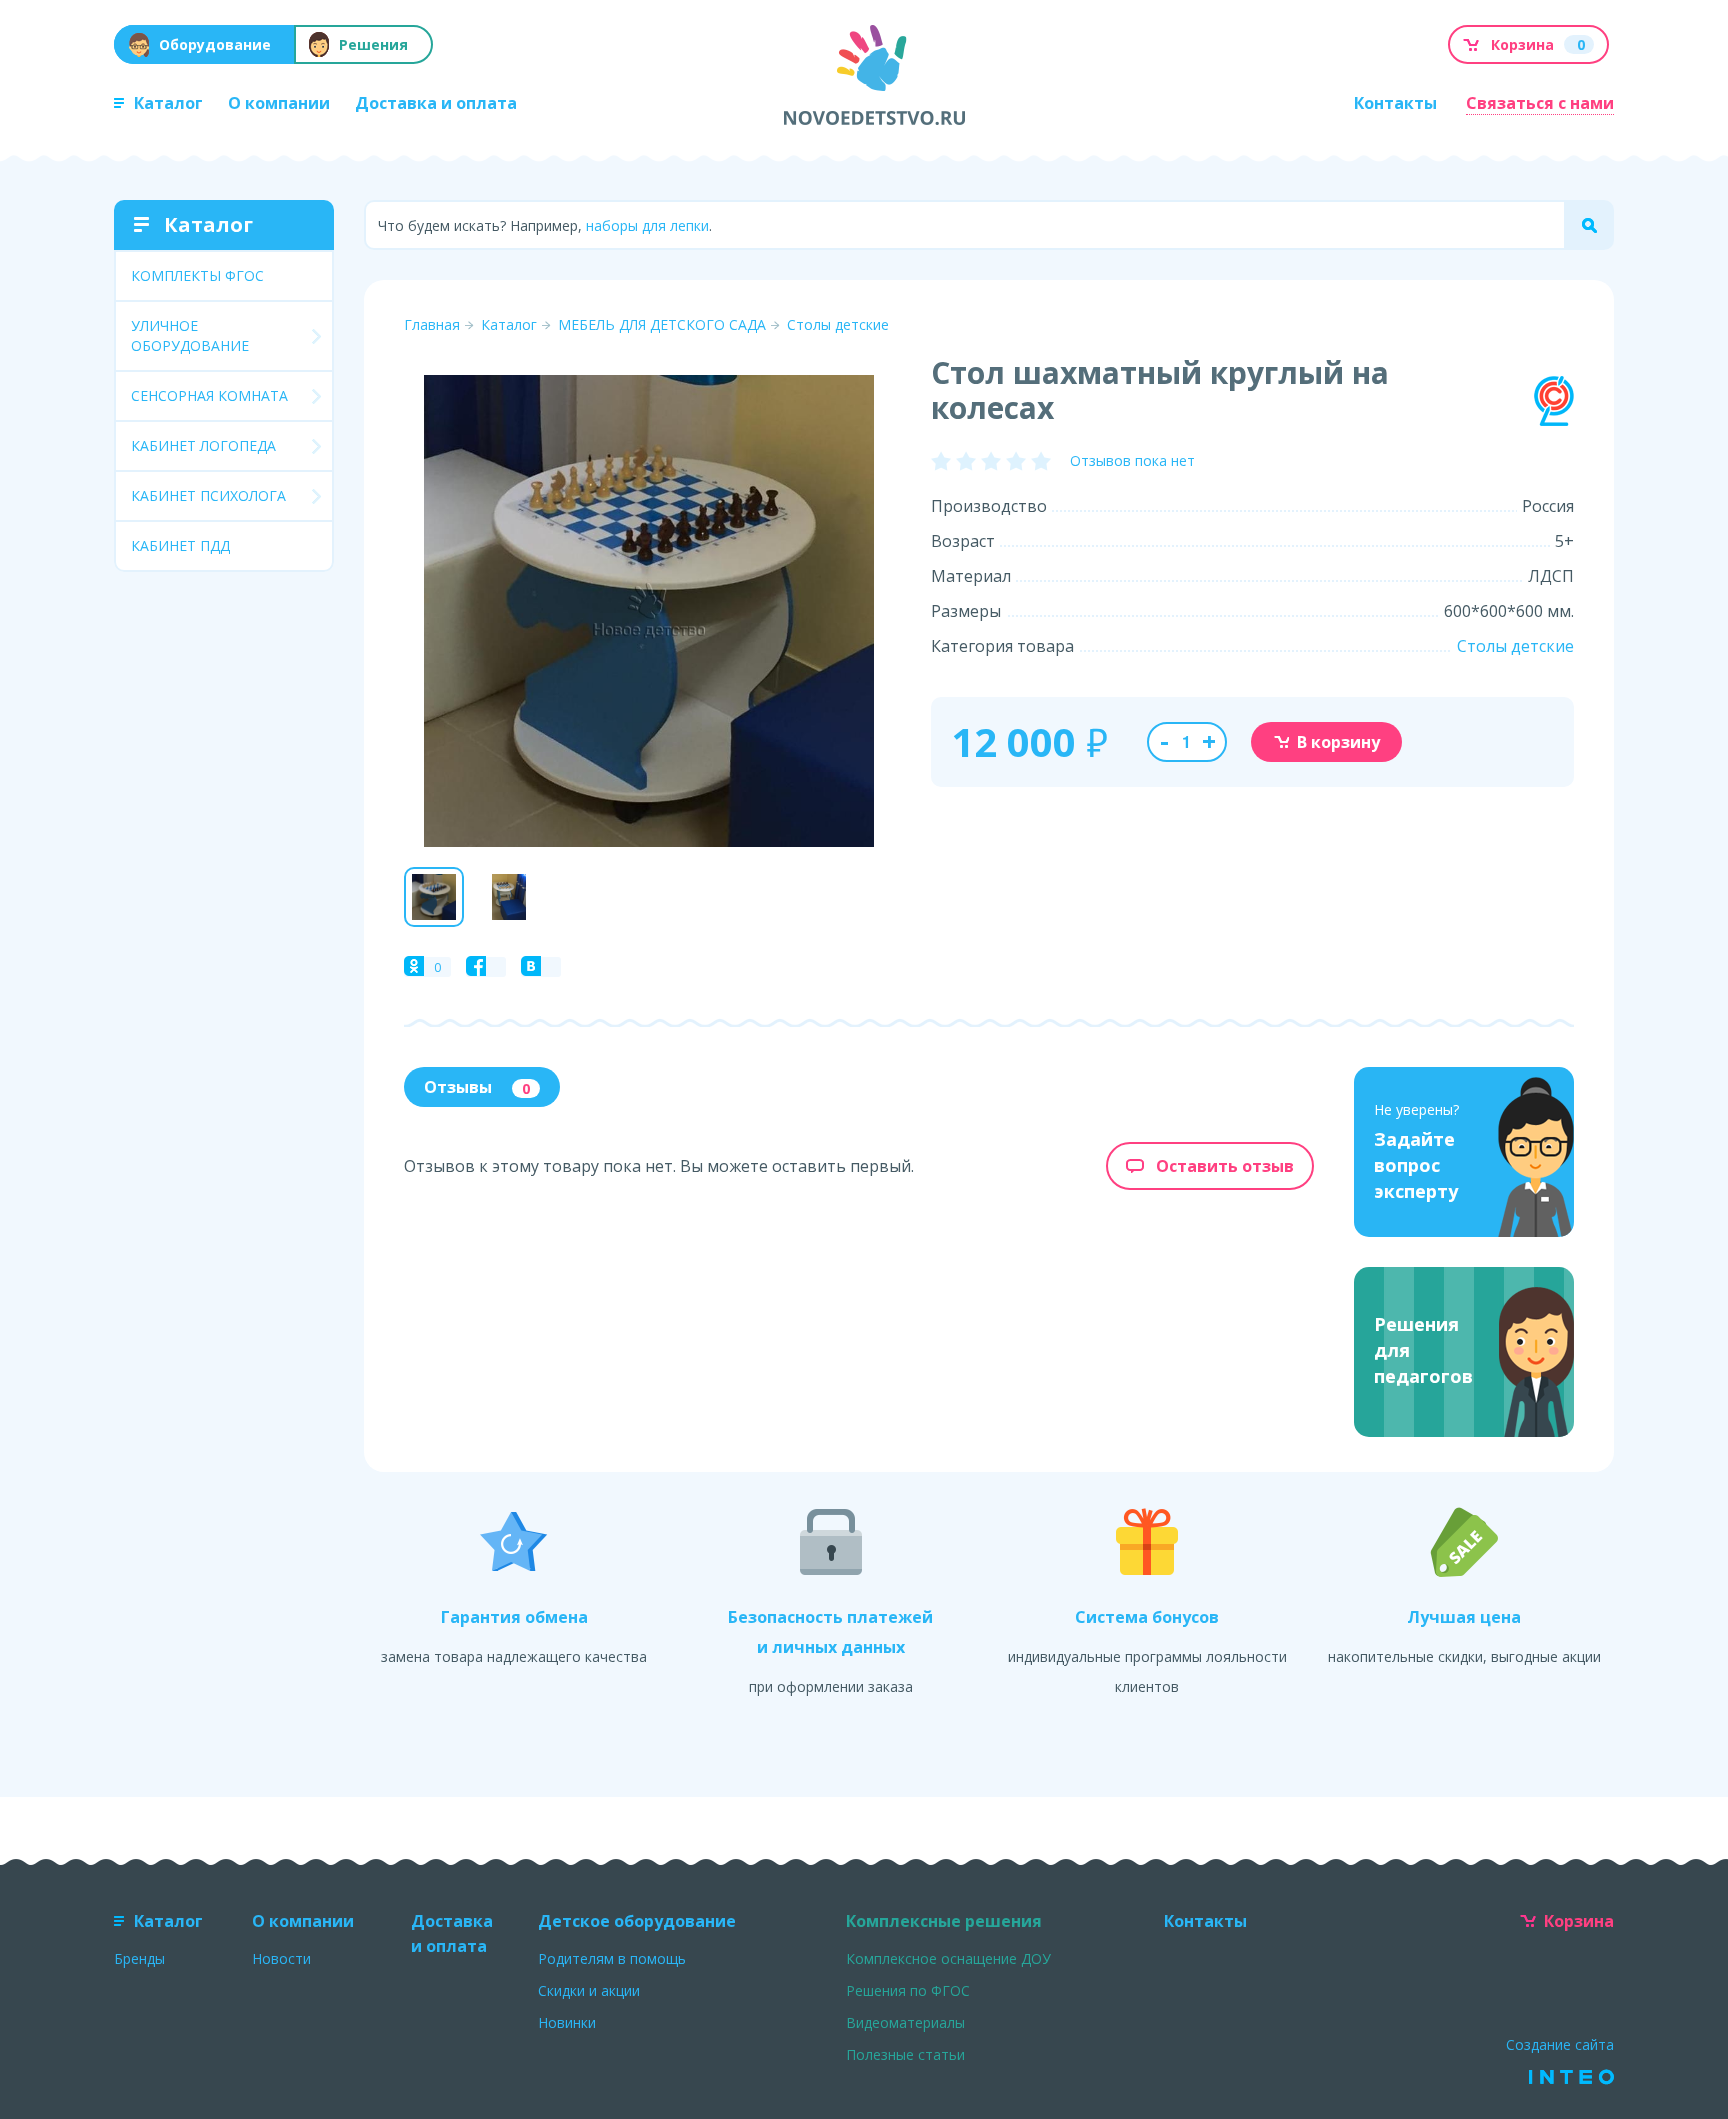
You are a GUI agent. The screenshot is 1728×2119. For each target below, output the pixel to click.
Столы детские (838, 324)
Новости (281, 1958)
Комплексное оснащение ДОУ (948, 1958)
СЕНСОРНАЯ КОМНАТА (209, 395)
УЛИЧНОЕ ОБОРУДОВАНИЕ (190, 335)
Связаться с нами (1540, 103)
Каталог (168, 103)
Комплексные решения (944, 1921)
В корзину (1338, 742)
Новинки (567, 2022)
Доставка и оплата (436, 103)
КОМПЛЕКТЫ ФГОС (197, 275)
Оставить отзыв (1225, 1166)
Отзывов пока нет (1132, 460)
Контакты (1395, 103)
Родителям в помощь (612, 1958)
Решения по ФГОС (908, 1990)
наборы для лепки (647, 225)
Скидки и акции (589, 1990)
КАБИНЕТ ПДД (180, 545)
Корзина (1579, 1921)
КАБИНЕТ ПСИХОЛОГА (208, 495)
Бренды (139, 1958)
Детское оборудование (637, 1921)
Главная (432, 324)
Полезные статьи (905, 2054)
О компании (279, 103)
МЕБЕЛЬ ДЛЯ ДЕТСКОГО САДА (662, 324)
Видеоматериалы (905, 2022)
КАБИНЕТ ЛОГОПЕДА (203, 445)
